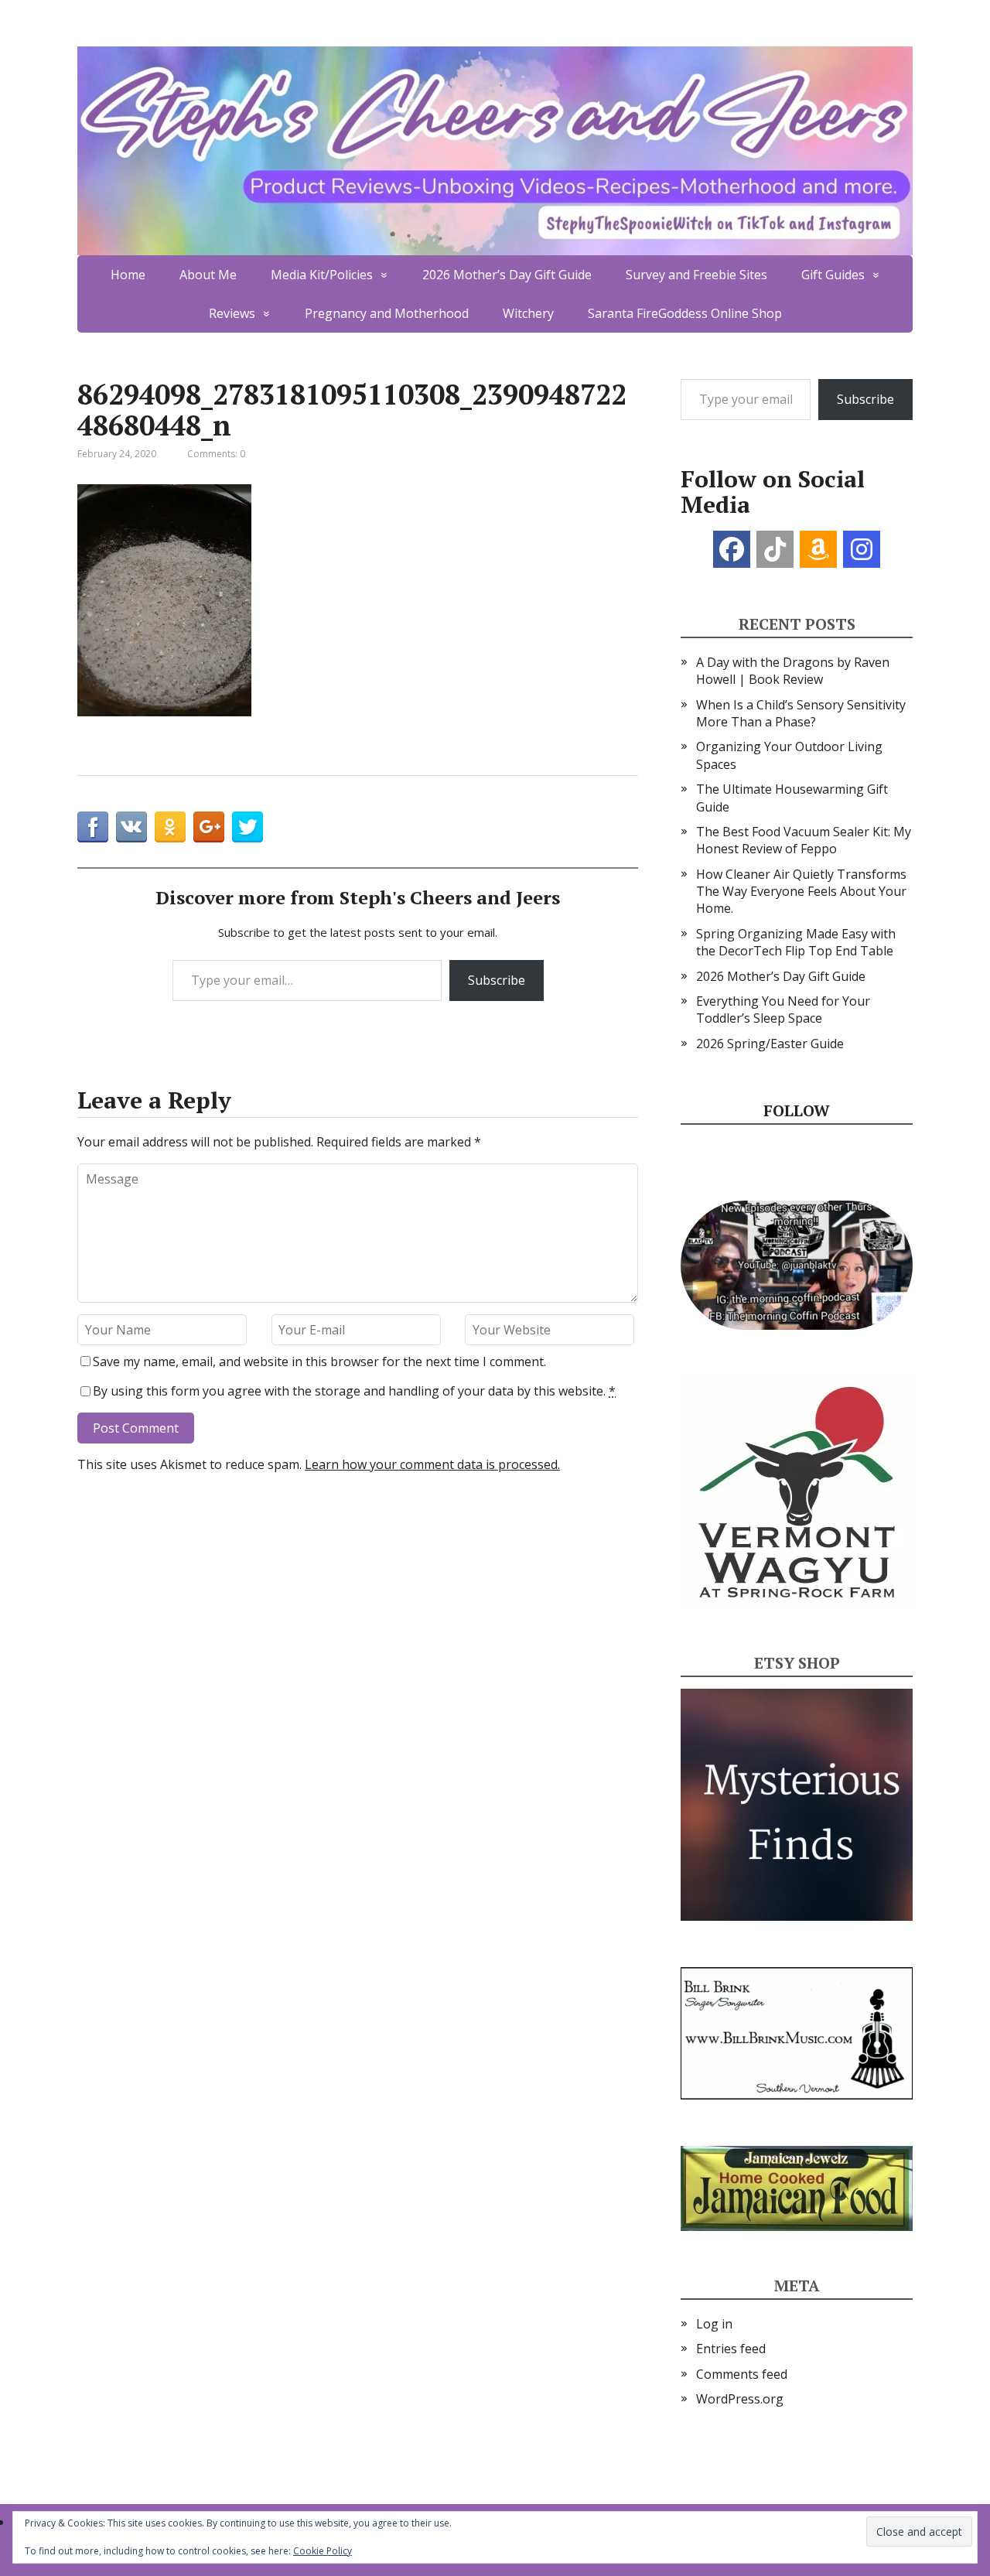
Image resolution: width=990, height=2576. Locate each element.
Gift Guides (833, 275)
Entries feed (731, 2349)
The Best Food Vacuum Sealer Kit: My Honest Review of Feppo (804, 840)
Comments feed (742, 2374)
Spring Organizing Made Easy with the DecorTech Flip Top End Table (796, 942)
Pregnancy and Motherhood (387, 313)
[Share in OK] (170, 827)
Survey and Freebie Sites (696, 275)
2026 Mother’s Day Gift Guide (507, 275)
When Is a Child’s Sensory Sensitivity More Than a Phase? (801, 713)
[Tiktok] (775, 549)
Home (128, 275)
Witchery (528, 313)
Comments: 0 (216, 454)
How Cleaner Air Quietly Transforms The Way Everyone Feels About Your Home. (801, 892)
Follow (797, 1110)
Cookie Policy (323, 2551)
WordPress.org (740, 2399)
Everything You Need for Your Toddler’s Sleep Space (783, 1010)
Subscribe (497, 980)
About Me (208, 275)
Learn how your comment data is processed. (432, 1464)
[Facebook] (732, 549)
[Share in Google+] (209, 827)
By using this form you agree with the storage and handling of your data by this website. (354, 1391)
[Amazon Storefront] (818, 549)
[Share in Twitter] (247, 827)
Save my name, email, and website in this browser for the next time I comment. (319, 1361)
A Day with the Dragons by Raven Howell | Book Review (793, 671)
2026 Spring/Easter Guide (770, 1044)
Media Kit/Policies (322, 275)
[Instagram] (862, 549)
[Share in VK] (131, 827)
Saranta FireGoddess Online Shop (685, 313)
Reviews (232, 313)
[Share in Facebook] (93, 827)
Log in (714, 2324)
